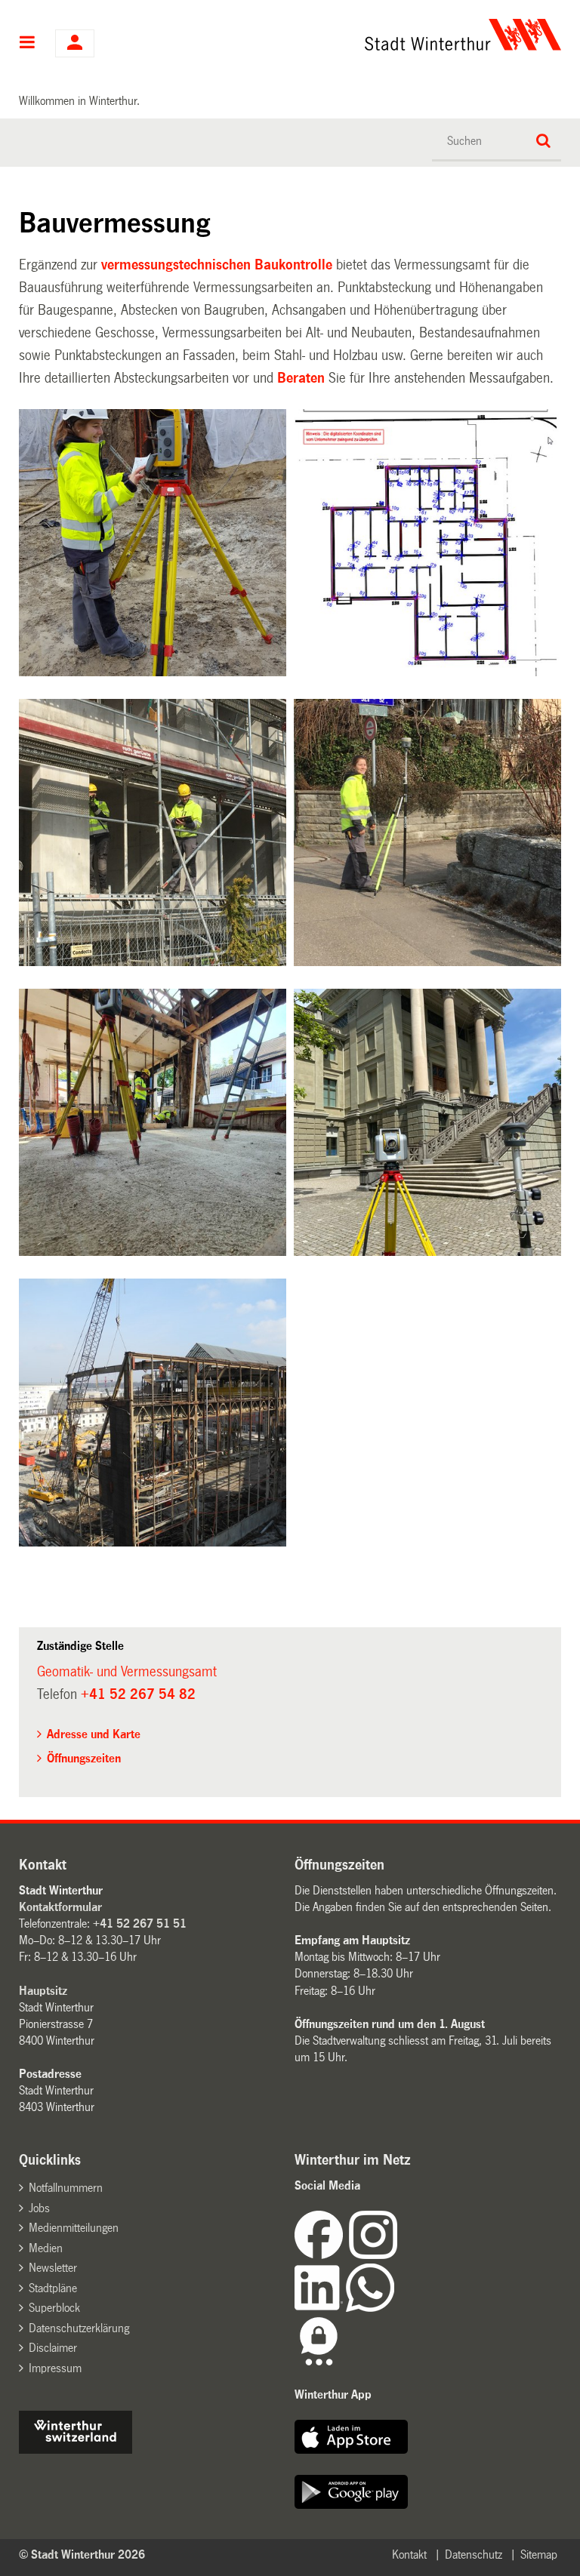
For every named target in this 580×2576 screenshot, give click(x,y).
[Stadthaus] (427, 1122)
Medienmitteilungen (74, 2228)
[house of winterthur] (76, 2450)
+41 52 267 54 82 (138, 1694)
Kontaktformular (60, 1907)
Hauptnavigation (28, 44)
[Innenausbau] (153, 1122)
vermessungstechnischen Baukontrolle (217, 265)
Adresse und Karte (94, 1734)
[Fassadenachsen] (153, 833)
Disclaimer (53, 2348)
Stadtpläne (53, 2288)
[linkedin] (320, 2308)
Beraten (301, 378)
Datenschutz (474, 2554)
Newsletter (53, 2268)
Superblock (54, 2308)
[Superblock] (153, 1412)
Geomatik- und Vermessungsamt (127, 1672)
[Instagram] (373, 2255)
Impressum (55, 2368)
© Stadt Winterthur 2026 (82, 2554)
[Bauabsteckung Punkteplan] (427, 543)
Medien (46, 2248)
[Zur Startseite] (365, 35)
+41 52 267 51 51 (140, 1924)
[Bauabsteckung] (153, 543)
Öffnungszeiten (84, 1758)
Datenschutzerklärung (79, 2328)
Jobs (39, 2208)
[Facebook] (322, 2255)
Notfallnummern (66, 2188)
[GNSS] (427, 833)
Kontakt (409, 2554)
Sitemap (539, 2554)
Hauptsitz (43, 1991)
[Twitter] (399, 2255)
